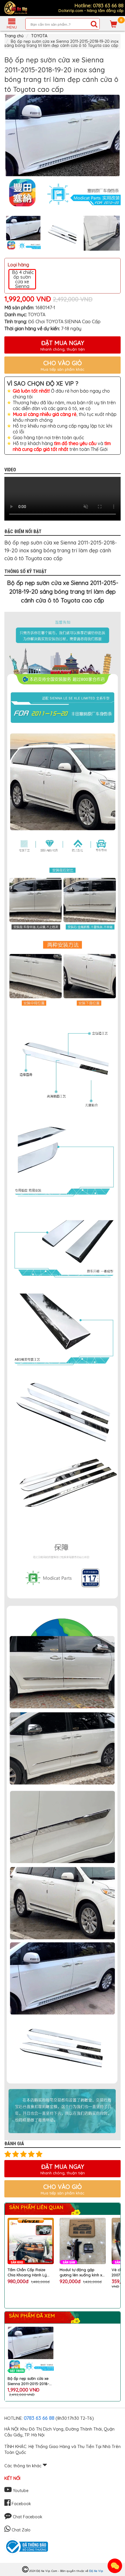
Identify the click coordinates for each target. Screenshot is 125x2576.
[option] (63, 152)
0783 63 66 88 (39, 2418)
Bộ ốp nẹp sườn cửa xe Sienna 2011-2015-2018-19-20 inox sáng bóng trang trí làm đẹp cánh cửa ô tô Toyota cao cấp (30, 2381)
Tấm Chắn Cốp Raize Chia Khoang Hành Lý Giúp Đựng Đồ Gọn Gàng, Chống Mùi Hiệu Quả (31, 2272)
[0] (114, 24)
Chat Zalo (20, 2530)
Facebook (21, 2504)
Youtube (20, 2491)
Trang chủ (14, 36)
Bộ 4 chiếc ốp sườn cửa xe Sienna (22, 279)
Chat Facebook (27, 2517)
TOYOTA (39, 36)
